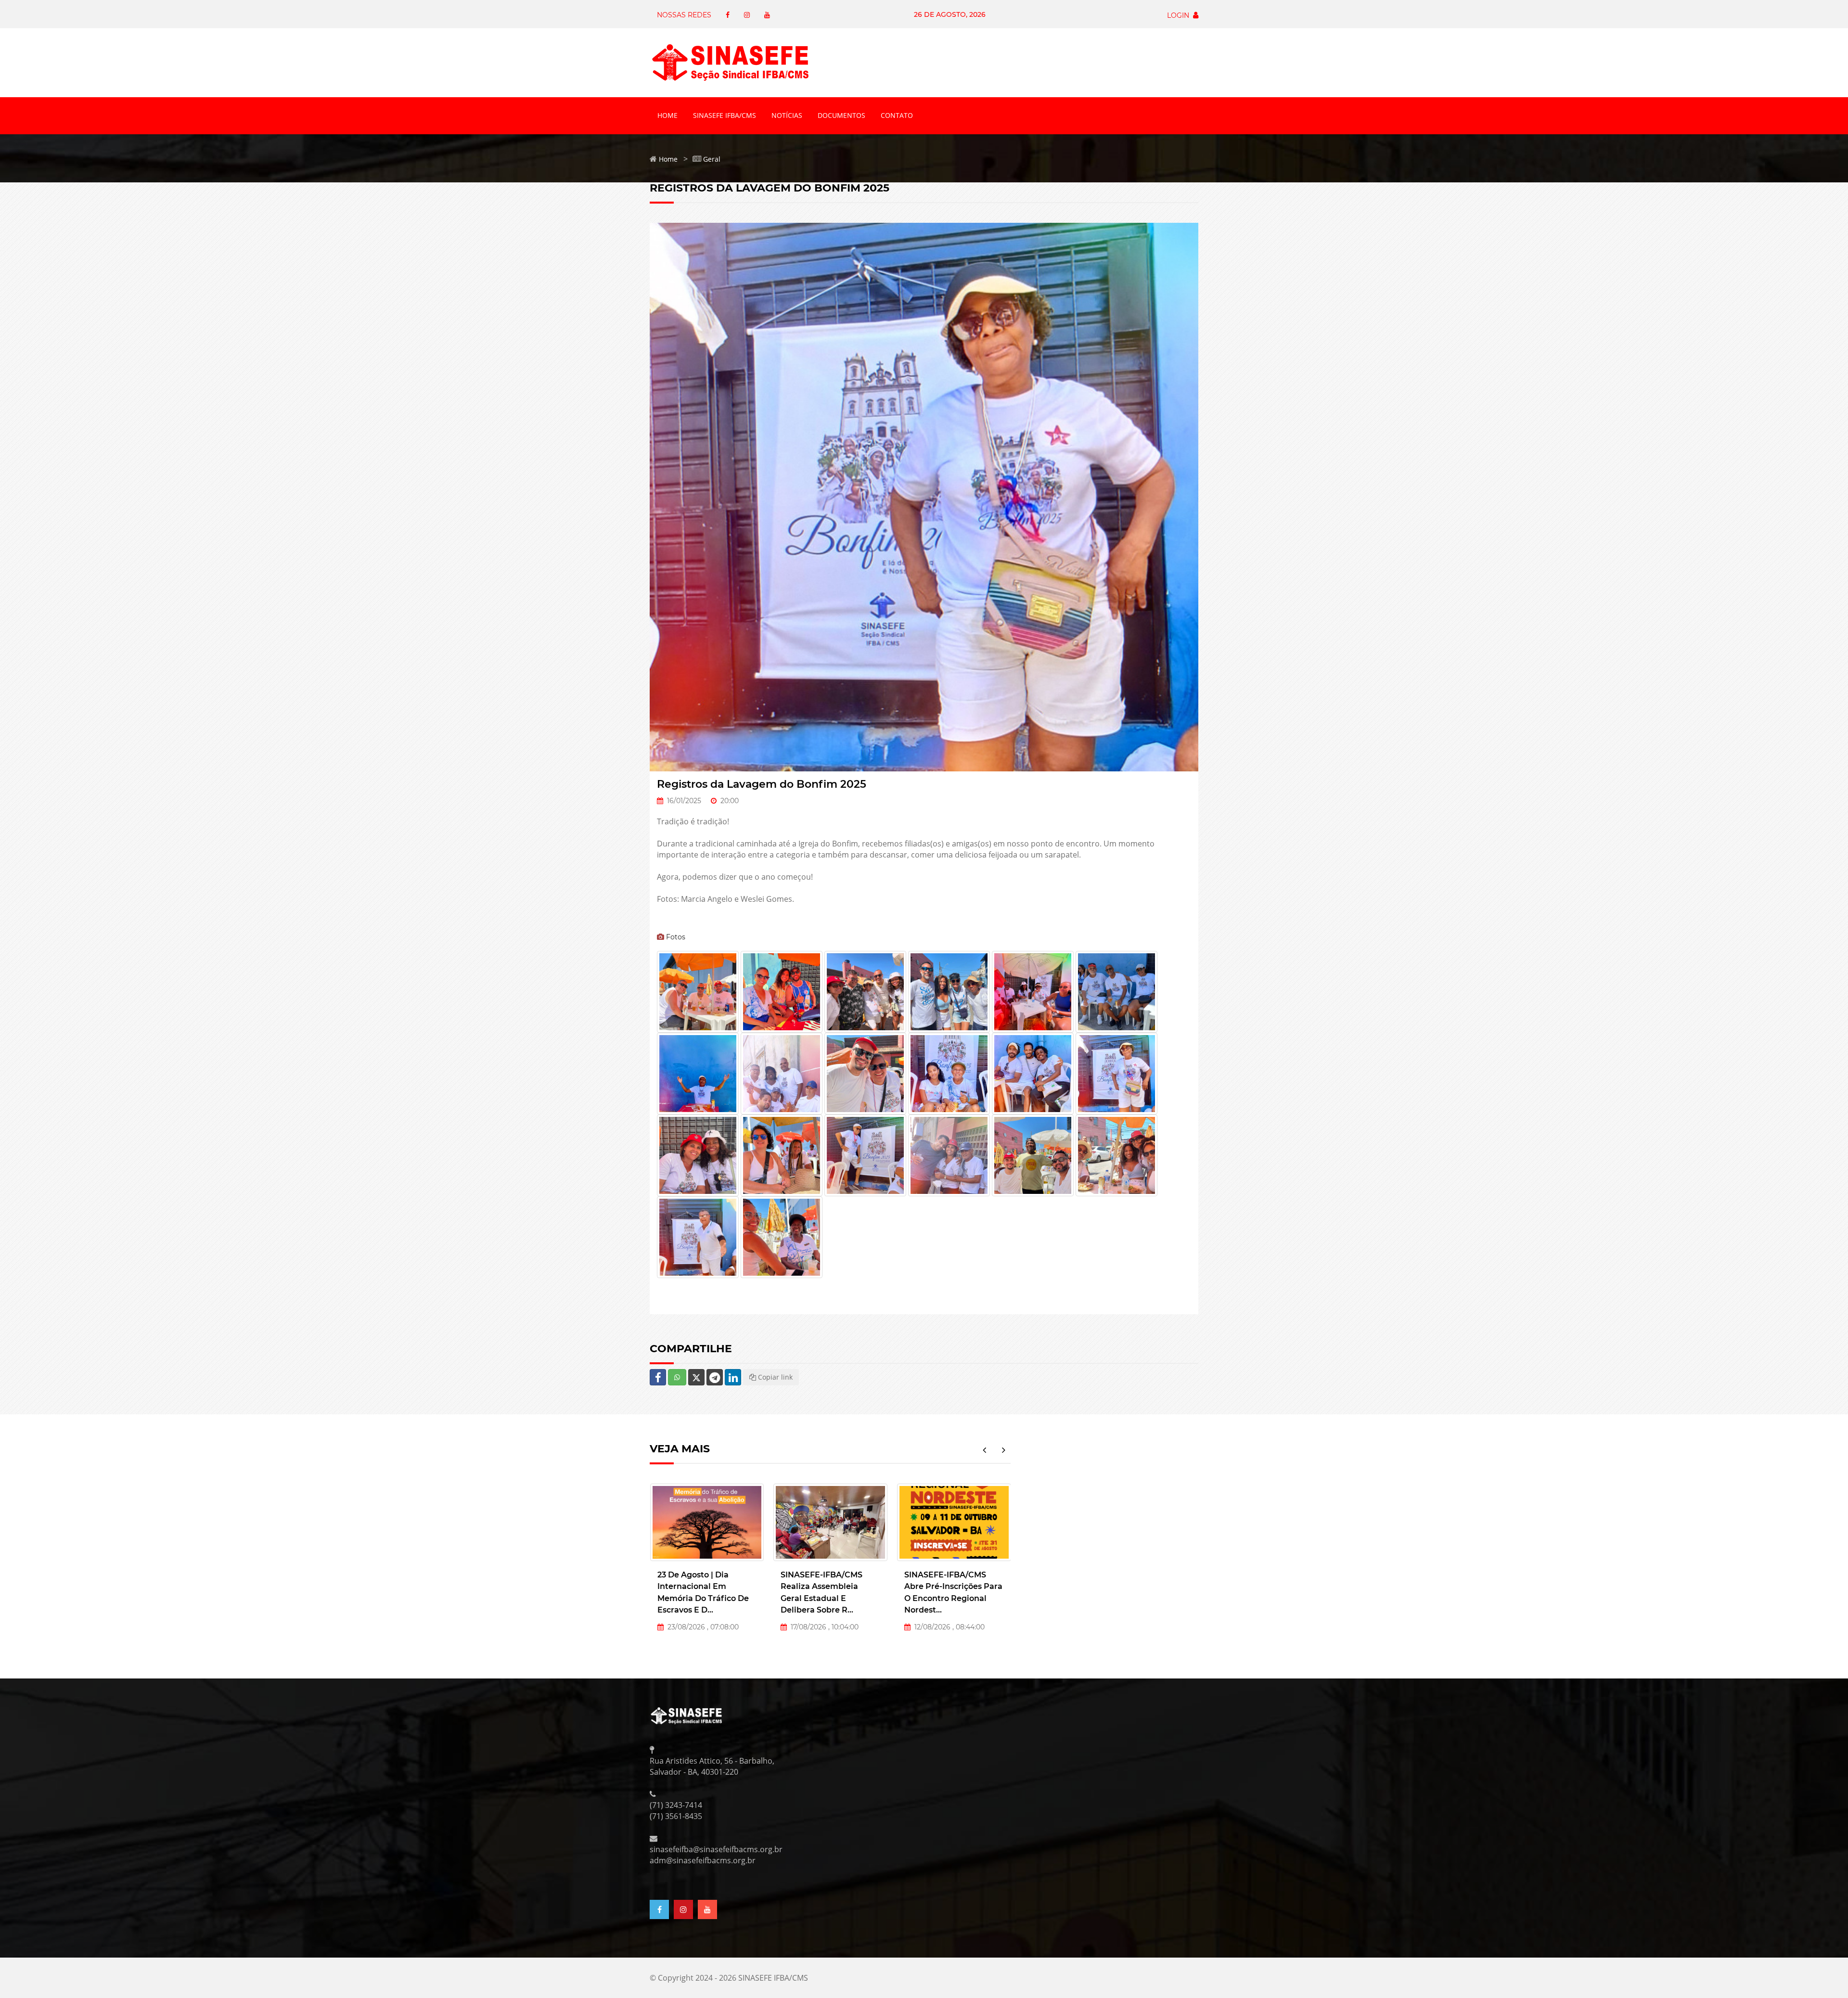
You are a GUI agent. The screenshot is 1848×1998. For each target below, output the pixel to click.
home (667, 115)
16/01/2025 (682, 801)
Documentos (841, 115)
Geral (712, 159)
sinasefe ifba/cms (725, 115)
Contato (897, 115)
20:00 (728, 801)
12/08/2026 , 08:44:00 (824, 1627)
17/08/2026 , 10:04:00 (699, 1627)
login (1180, 15)
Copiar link (774, 1377)
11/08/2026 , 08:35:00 (946, 1627)
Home (668, 159)
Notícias (787, 115)
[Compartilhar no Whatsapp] (677, 1377)
